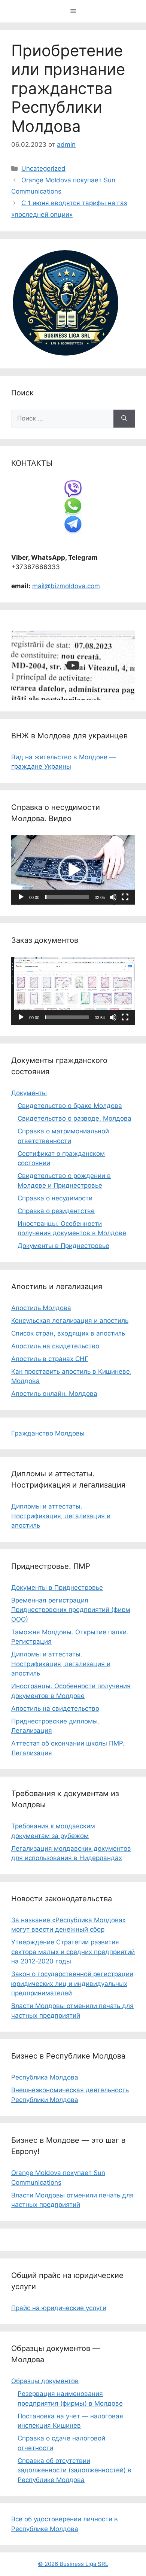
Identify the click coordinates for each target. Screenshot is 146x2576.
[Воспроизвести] (21, 897)
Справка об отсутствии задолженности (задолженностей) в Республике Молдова (74, 2470)
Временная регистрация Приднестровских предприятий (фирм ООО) (71, 1610)
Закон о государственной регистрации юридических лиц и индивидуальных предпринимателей (72, 1983)
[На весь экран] (125, 897)
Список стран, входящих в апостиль (68, 1333)
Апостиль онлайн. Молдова (54, 1394)
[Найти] (124, 419)
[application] (73, 870)
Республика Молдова (45, 2077)
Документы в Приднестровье (63, 1246)
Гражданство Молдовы (48, 1433)
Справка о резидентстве (56, 1211)
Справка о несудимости (55, 1198)
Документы (29, 1093)
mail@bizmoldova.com (66, 586)
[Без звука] (113, 897)
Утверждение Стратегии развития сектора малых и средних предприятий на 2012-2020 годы (73, 1952)
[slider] (67, 897)
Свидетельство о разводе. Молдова (74, 1118)
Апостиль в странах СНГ (50, 1359)
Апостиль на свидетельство (55, 1346)
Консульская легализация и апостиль (70, 1321)
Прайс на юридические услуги (59, 2308)
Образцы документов (45, 2381)
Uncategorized (43, 168)
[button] (73, 870)
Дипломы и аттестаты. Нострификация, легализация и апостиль (61, 1516)
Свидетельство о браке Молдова (70, 1106)
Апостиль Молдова (41, 1308)
